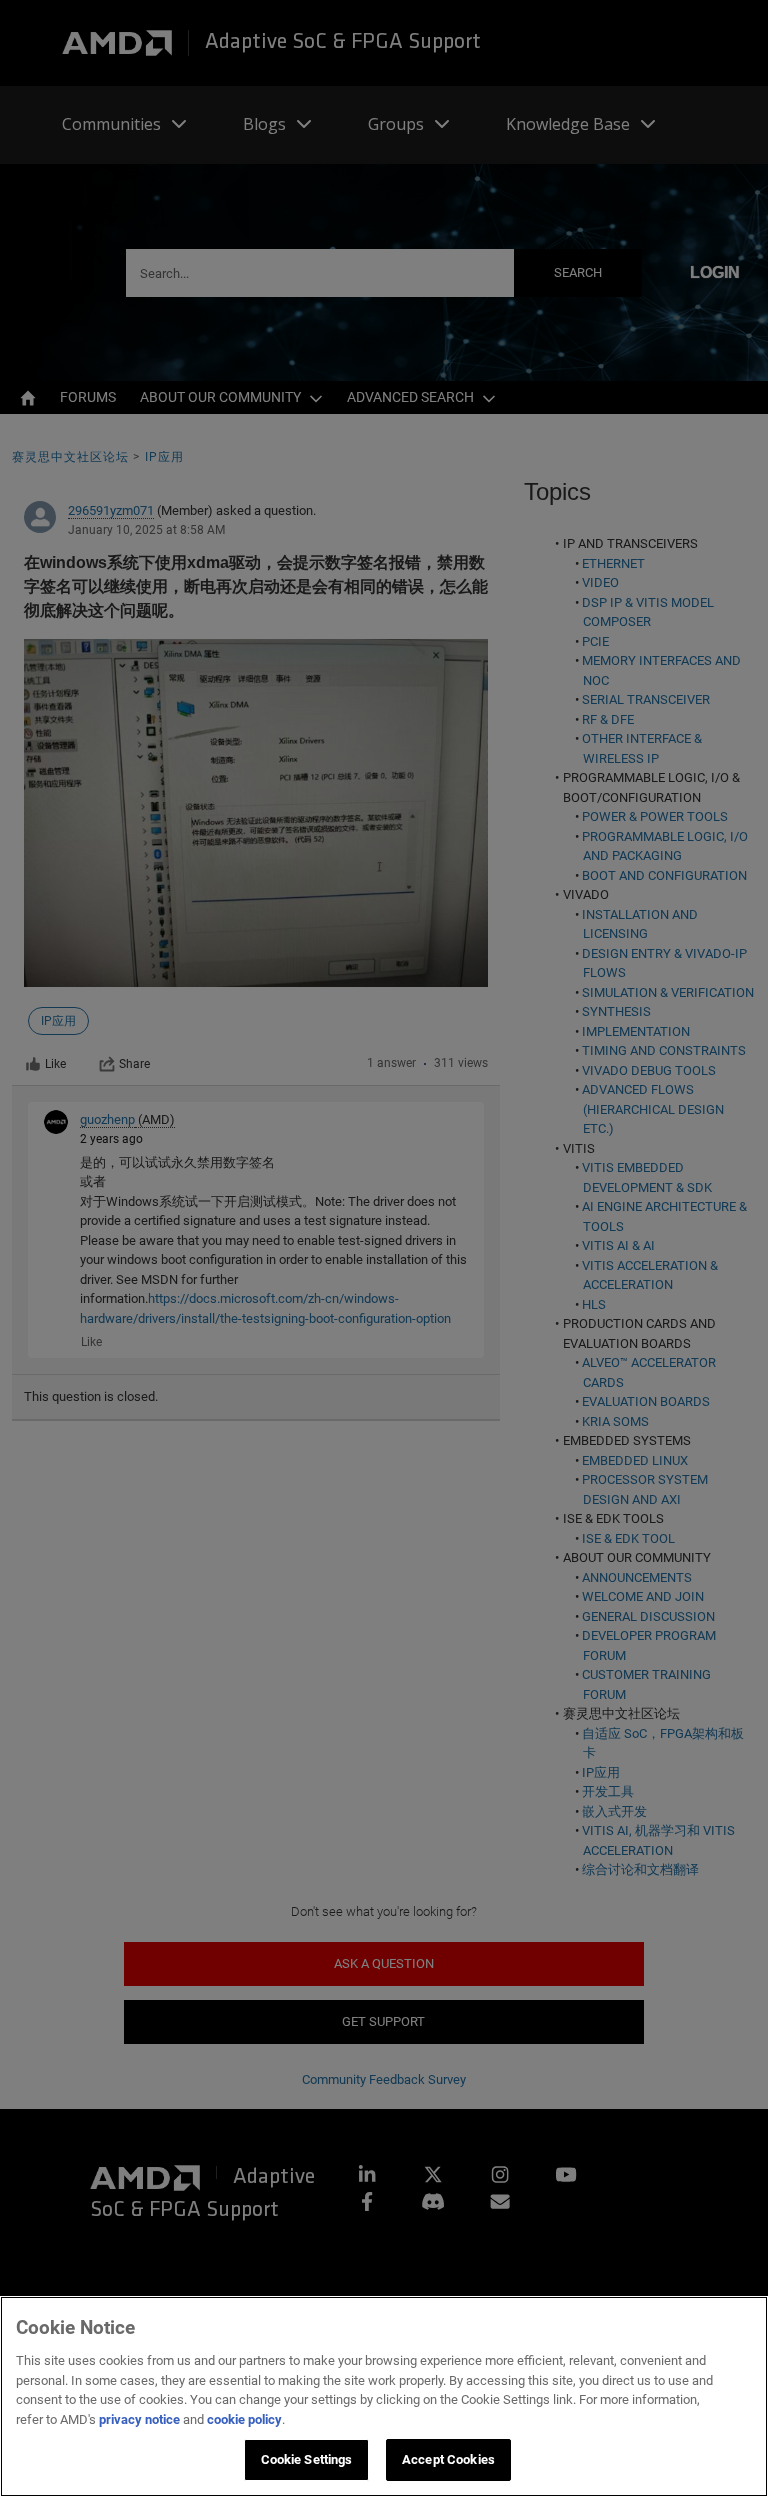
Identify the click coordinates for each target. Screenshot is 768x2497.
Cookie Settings (307, 2459)
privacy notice (139, 2419)
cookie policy (244, 2419)
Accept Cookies (448, 2459)
